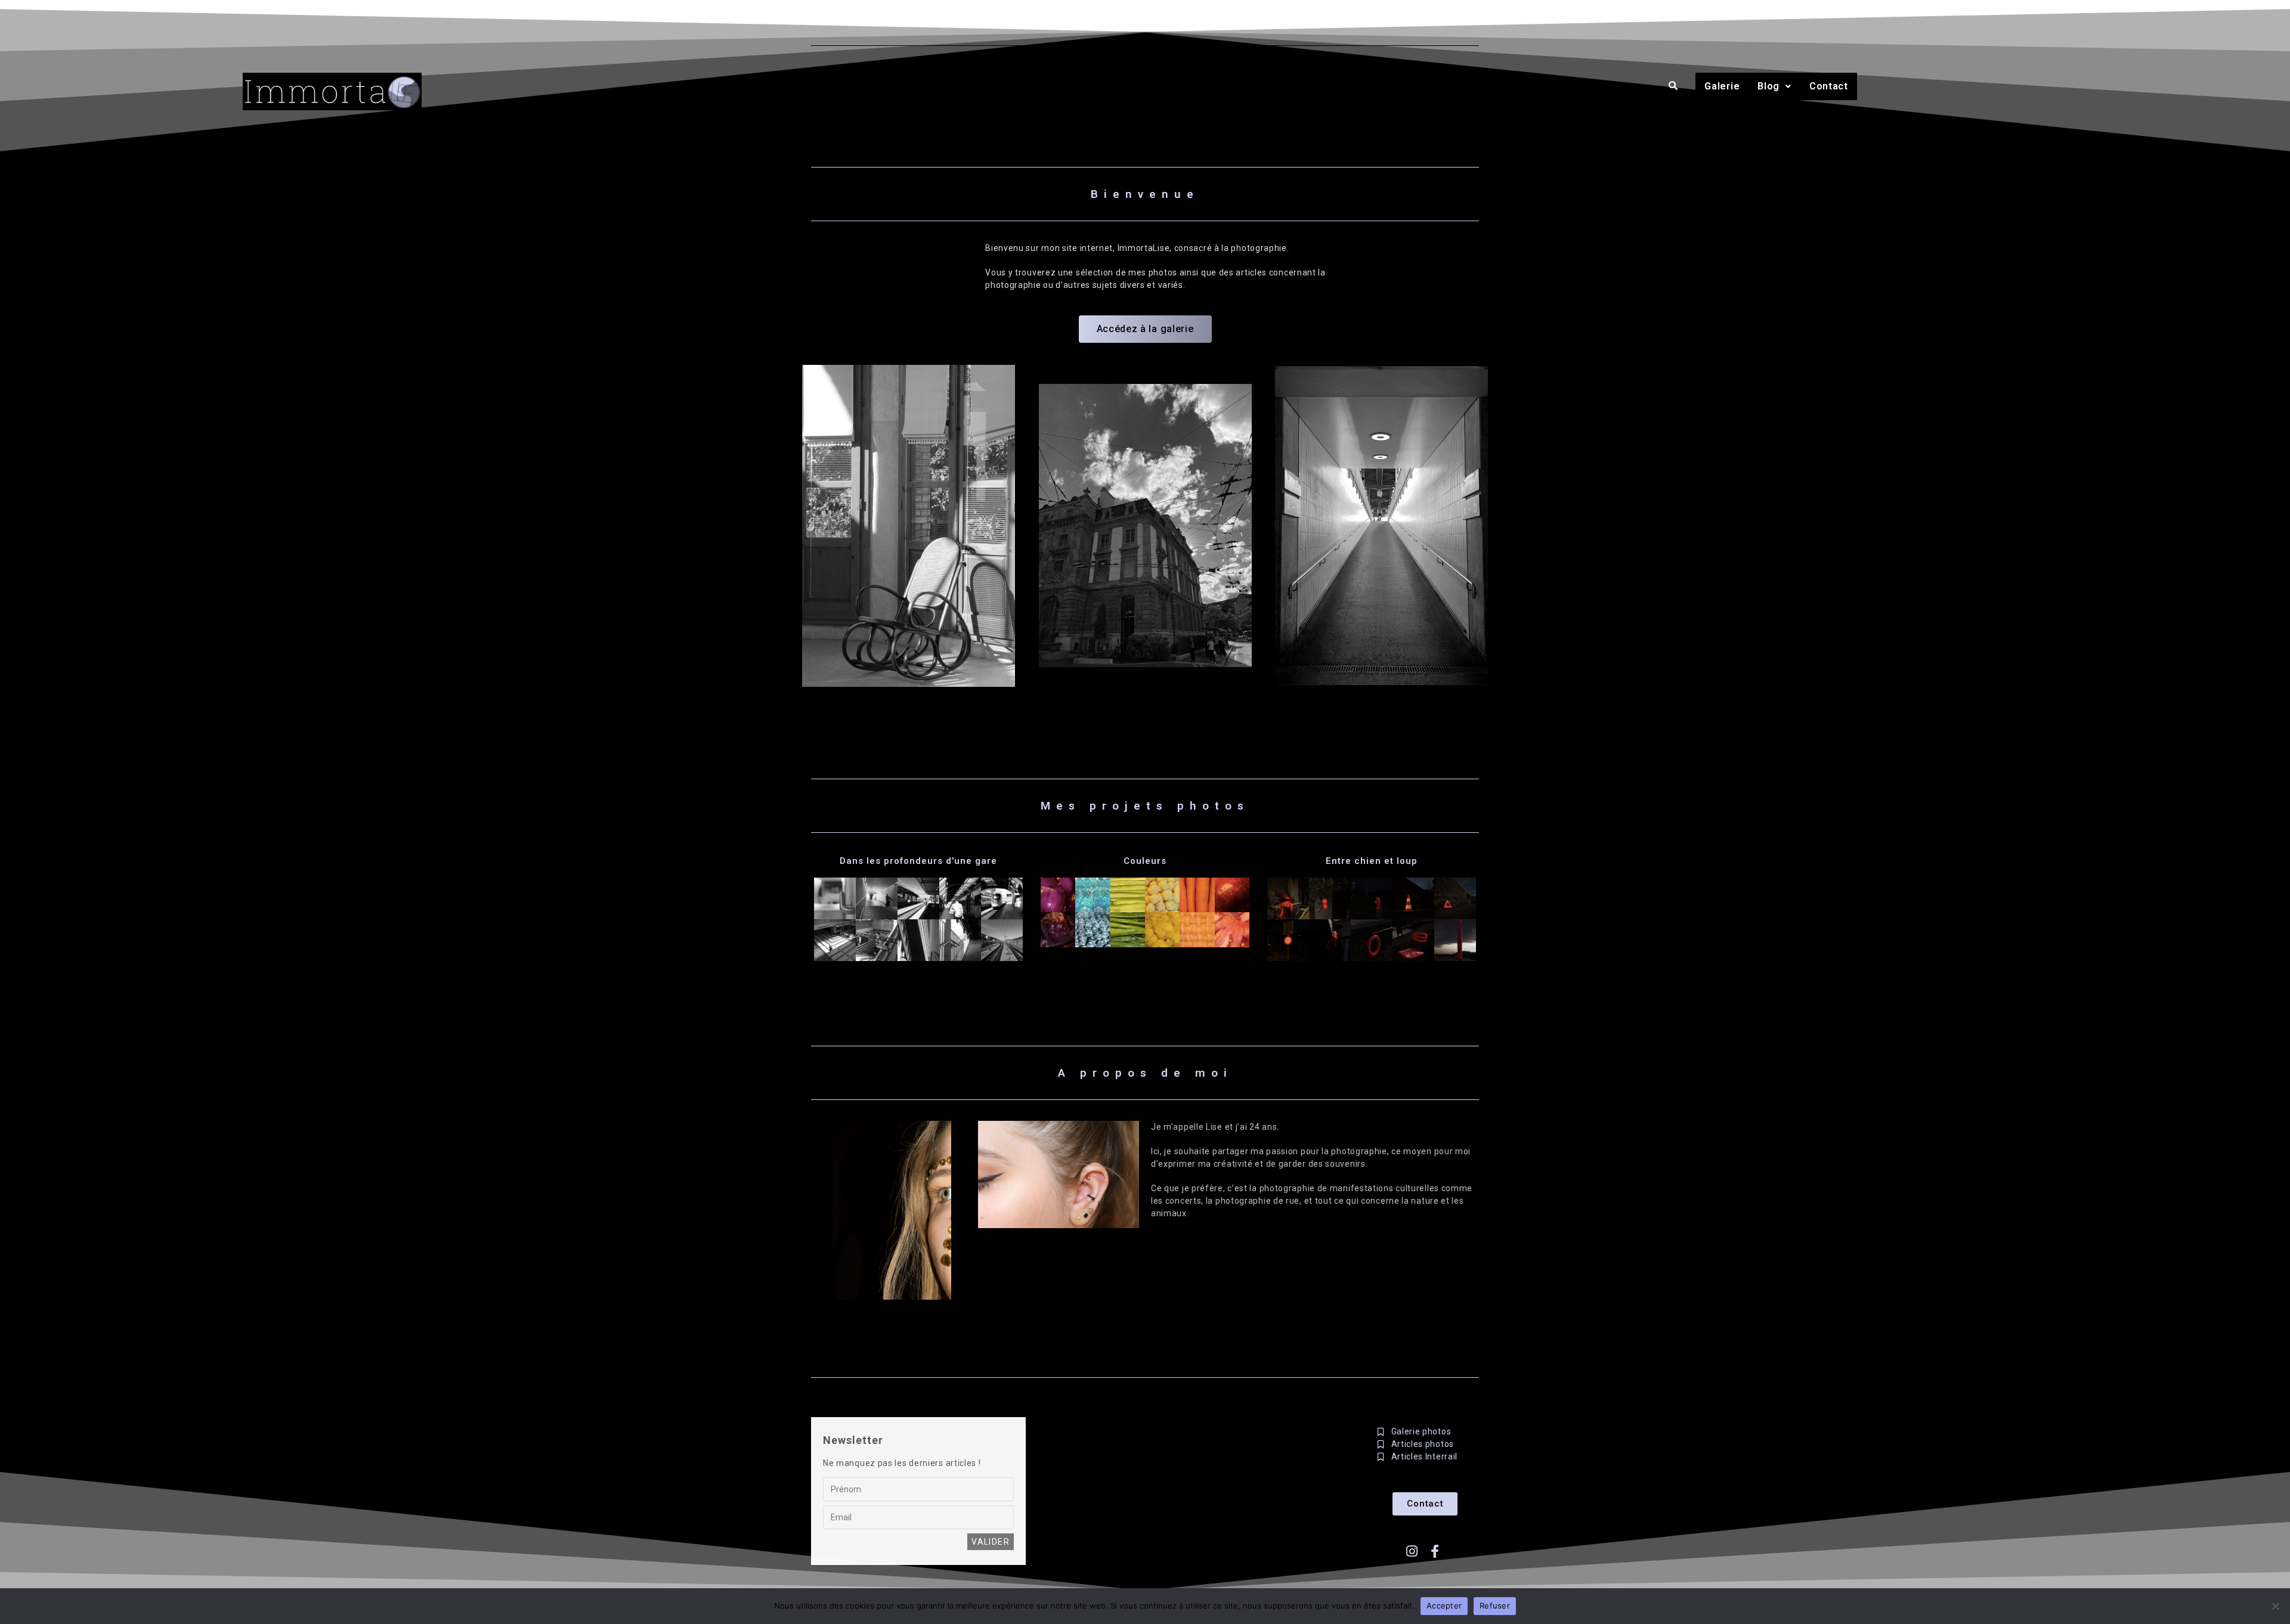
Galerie (1722, 86)
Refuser (1495, 1606)
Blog (1768, 86)
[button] (1774, 86)
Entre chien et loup (1372, 861)
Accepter (1444, 1606)
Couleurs (1145, 861)
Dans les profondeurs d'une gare (918, 861)
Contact (1829, 86)
